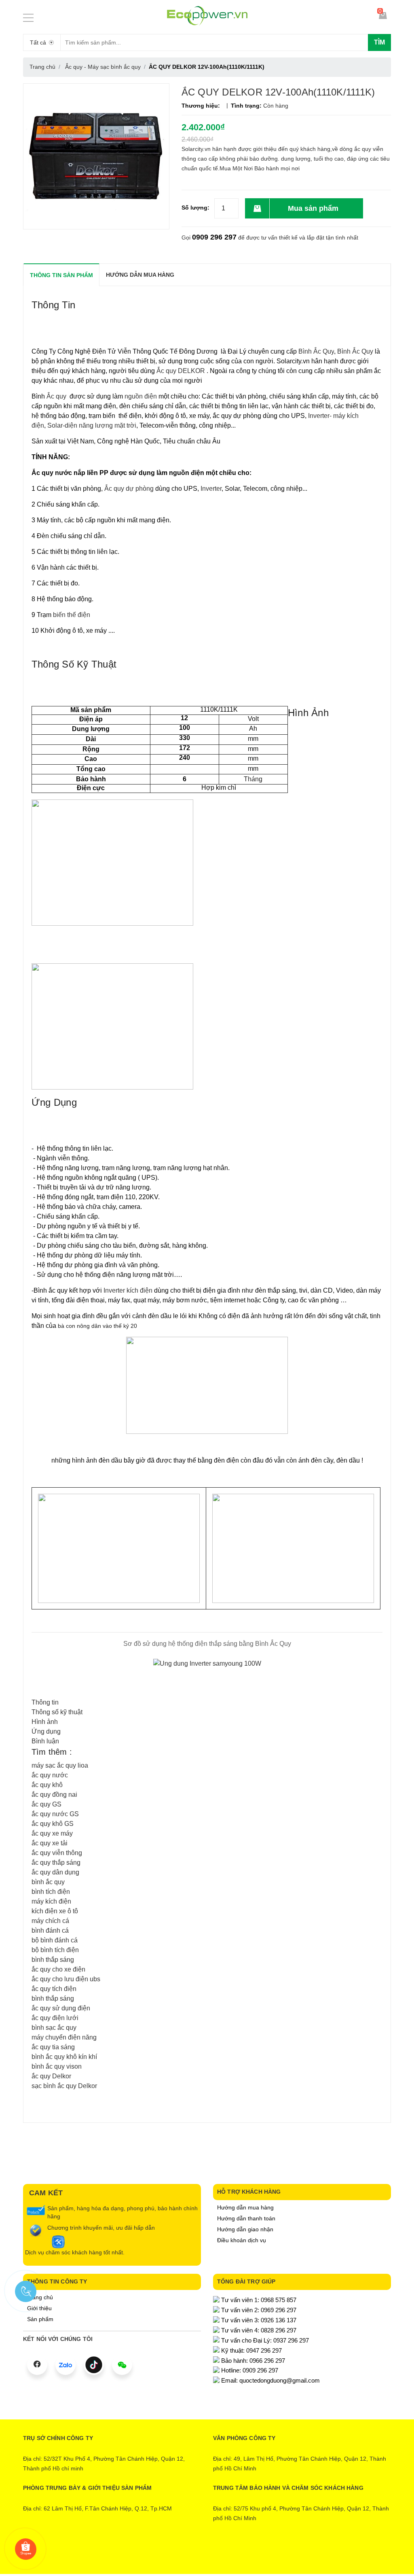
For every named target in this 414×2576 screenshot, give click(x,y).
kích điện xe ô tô (55, 1911)
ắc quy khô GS (53, 1824)
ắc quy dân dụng (55, 1872)
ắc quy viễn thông (57, 1853)
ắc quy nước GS (55, 1814)
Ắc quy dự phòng (129, 489)
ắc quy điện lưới (55, 2018)
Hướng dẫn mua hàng (245, 2207)
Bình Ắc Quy (316, 351)
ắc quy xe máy (52, 1833)
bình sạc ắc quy (54, 2028)
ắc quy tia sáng (53, 2047)
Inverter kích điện (129, 1290)
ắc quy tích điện (54, 1989)
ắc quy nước (50, 1775)
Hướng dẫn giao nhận (245, 2229)
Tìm (379, 42)
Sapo (240, 2555)
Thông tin (45, 1702)
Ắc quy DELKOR (181, 371)
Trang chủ (40, 2297)
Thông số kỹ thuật (57, 1712)
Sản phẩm (40, 2319)
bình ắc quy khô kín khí (64, 2057)
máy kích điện (51, 1901)
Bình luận (45, 1741)
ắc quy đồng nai (54, 1795)
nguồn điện (140, 396)
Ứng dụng (46, 1731)
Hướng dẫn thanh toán (246, 2218)
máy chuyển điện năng (64, 2037)
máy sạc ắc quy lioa (60, 1765)
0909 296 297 (214, 237)
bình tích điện (51, 1892)
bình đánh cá (50, 1930)
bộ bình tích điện (55, 1950)
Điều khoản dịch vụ (242, 2240)
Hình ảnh (45, 1722)
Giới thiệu (39, 2308)
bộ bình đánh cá (55, 1940)
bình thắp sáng (53, 1960)
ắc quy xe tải (50, 1843)
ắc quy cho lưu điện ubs (66, 1979)
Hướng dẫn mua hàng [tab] (140, 275)
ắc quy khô (47, 1785)
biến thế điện (72, 615)
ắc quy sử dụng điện (61, 2008)
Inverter (211, 489)
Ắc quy (57, 396)
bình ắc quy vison (57, 2066)
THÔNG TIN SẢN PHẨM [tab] (61, 275)
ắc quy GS (46, 1804)
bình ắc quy (48, 1882)
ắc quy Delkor (51, 2076)
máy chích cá (50, 1921)
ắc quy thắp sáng (56, 1863)
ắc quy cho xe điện (58, 1969)
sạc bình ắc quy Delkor (64, 2086)
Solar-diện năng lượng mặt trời (91, 425)
